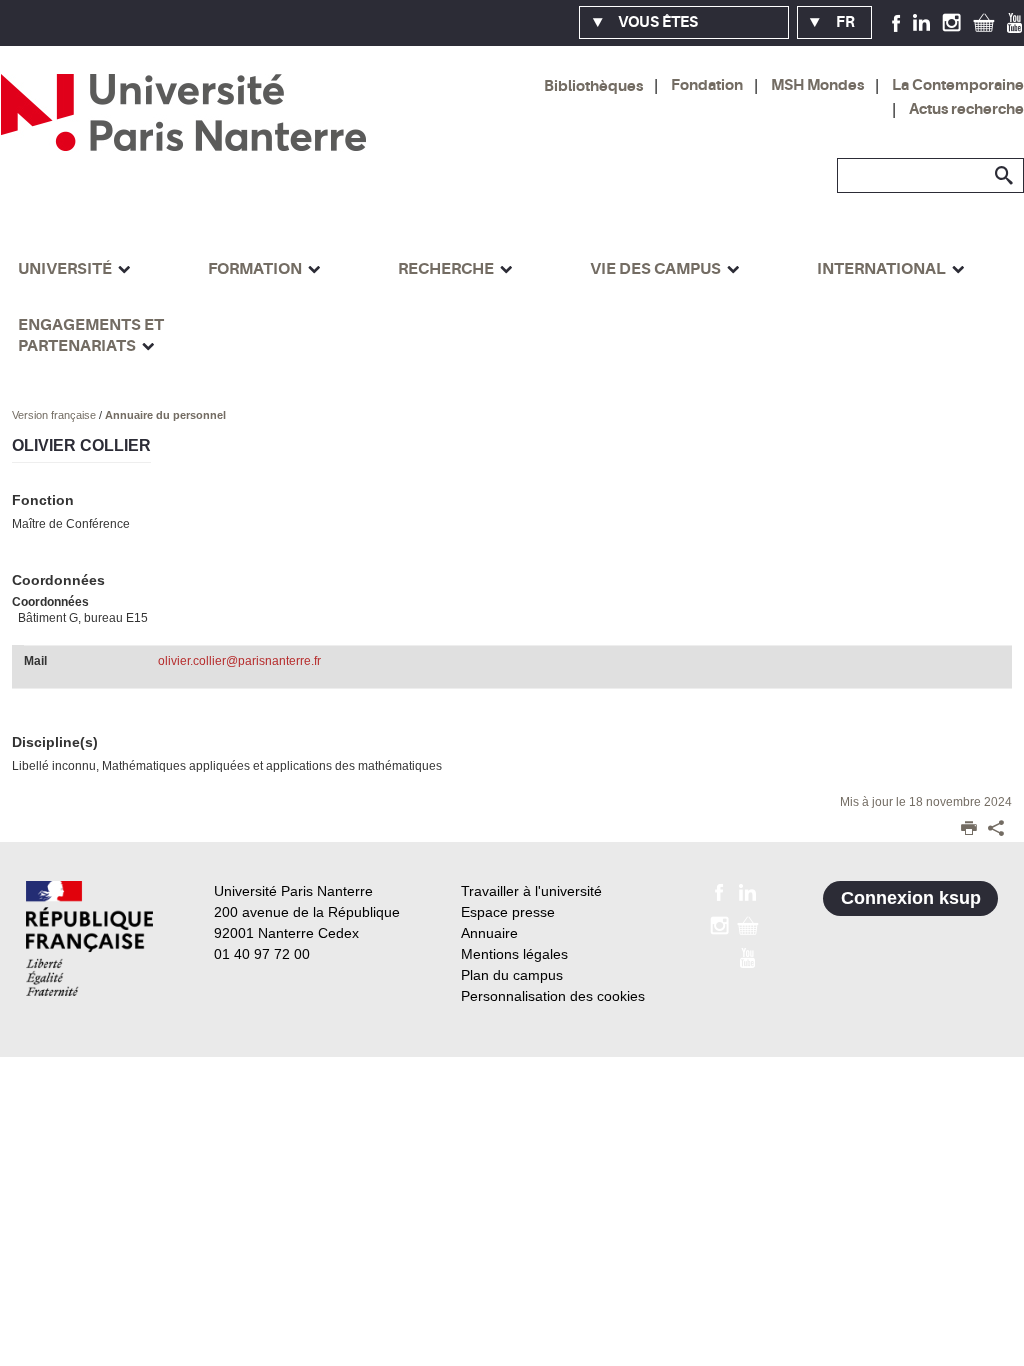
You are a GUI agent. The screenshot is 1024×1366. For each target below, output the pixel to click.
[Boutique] (984, 22)
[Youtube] (1014, 22)
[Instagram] (951, 22)
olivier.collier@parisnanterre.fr (239, 661)
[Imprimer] (969, 830)
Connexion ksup (911, 898)
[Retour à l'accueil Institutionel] (89, 938)
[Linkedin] (921, 22)
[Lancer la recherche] (1004, 176)
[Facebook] (896, 22)
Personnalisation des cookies (553, 996)
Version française (55, 415)
